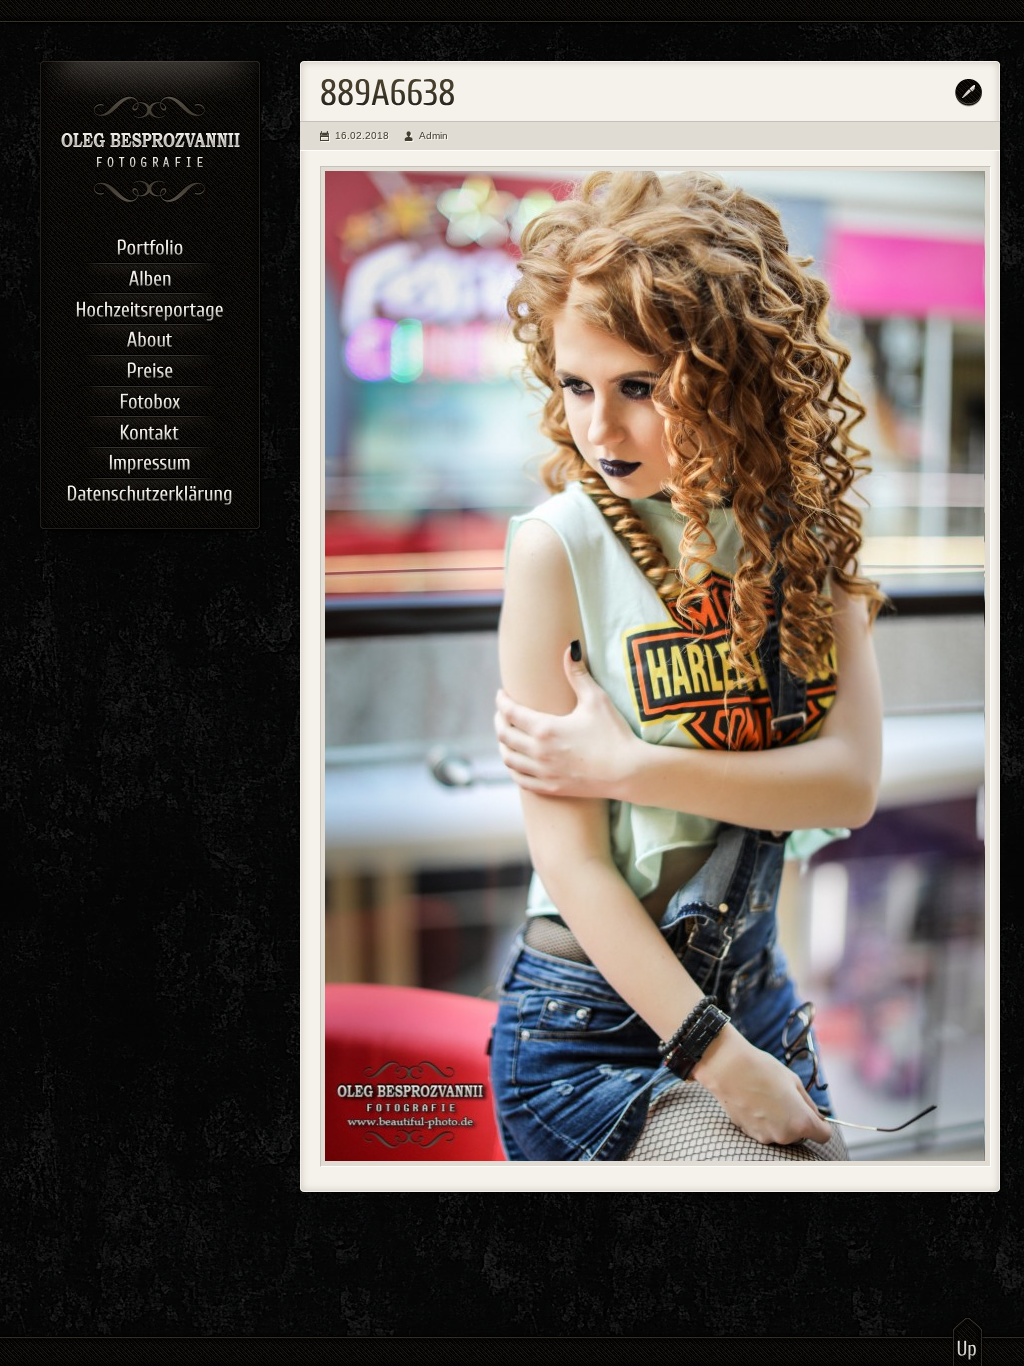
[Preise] (150, 368)
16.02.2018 (362, 135)
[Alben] (150, 276)
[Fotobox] (150, 399)
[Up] (967, 1341)
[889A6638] (655, 666)
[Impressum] (150, 460)
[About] (150, 337)
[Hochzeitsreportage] (150, 306)
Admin (433, 135)
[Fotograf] (150, 200)
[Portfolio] (150, 245)
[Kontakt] (150, 429)
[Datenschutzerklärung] (150, 491)
